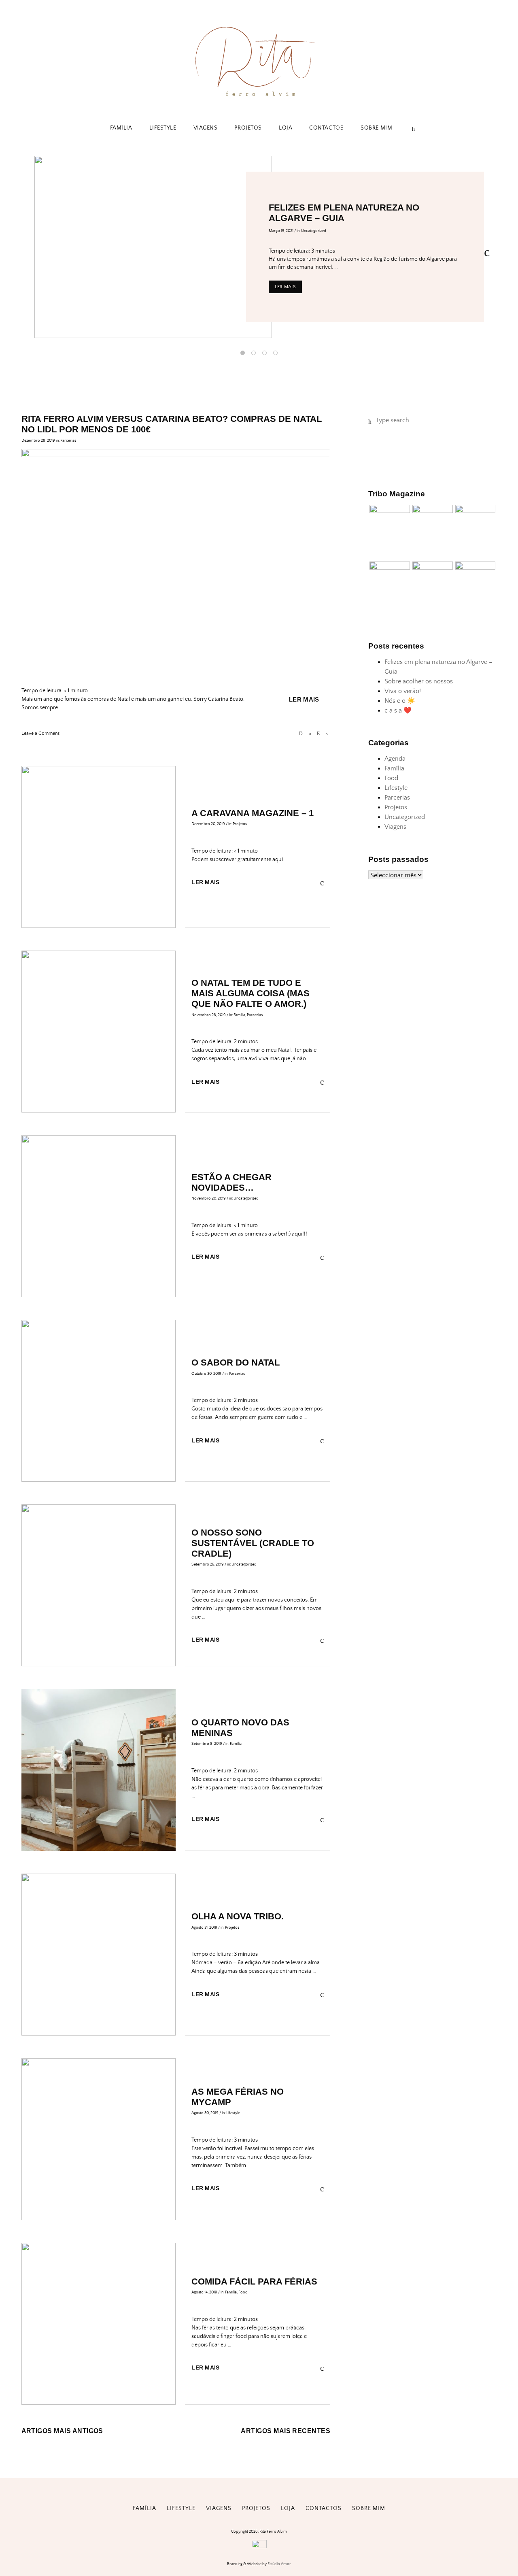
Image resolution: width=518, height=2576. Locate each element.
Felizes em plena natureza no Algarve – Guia (344, 213)
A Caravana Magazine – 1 (253, 813)
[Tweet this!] (327, 734)
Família (121, 128)
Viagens (206, 128)
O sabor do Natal (236, 1362)
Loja (286, 128)
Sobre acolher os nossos (419, 681)
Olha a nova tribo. (238, 1916)
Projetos (248, 128)
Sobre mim (376, 128)
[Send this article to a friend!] (301, 734)
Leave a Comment (40, 733)
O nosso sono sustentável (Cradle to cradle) (253, 1543)
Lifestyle (163, 128)
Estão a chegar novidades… (231, 1182)
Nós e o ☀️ (400, 701)
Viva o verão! (403, 691)
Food (243, 2292)
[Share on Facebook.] (310, 734)
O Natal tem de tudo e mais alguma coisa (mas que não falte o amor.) (251, 993)
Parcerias (68, 440)
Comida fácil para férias (254, 2281)
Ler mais (285, 287)
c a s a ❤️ (398, 710)
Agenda (395, 759)
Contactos (326, 128)
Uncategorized (314, 231)
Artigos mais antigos (62, 2431)
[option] (259, 247)
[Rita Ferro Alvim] (259, 98)
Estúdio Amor (279, 2564)
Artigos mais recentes (286, 2431)
